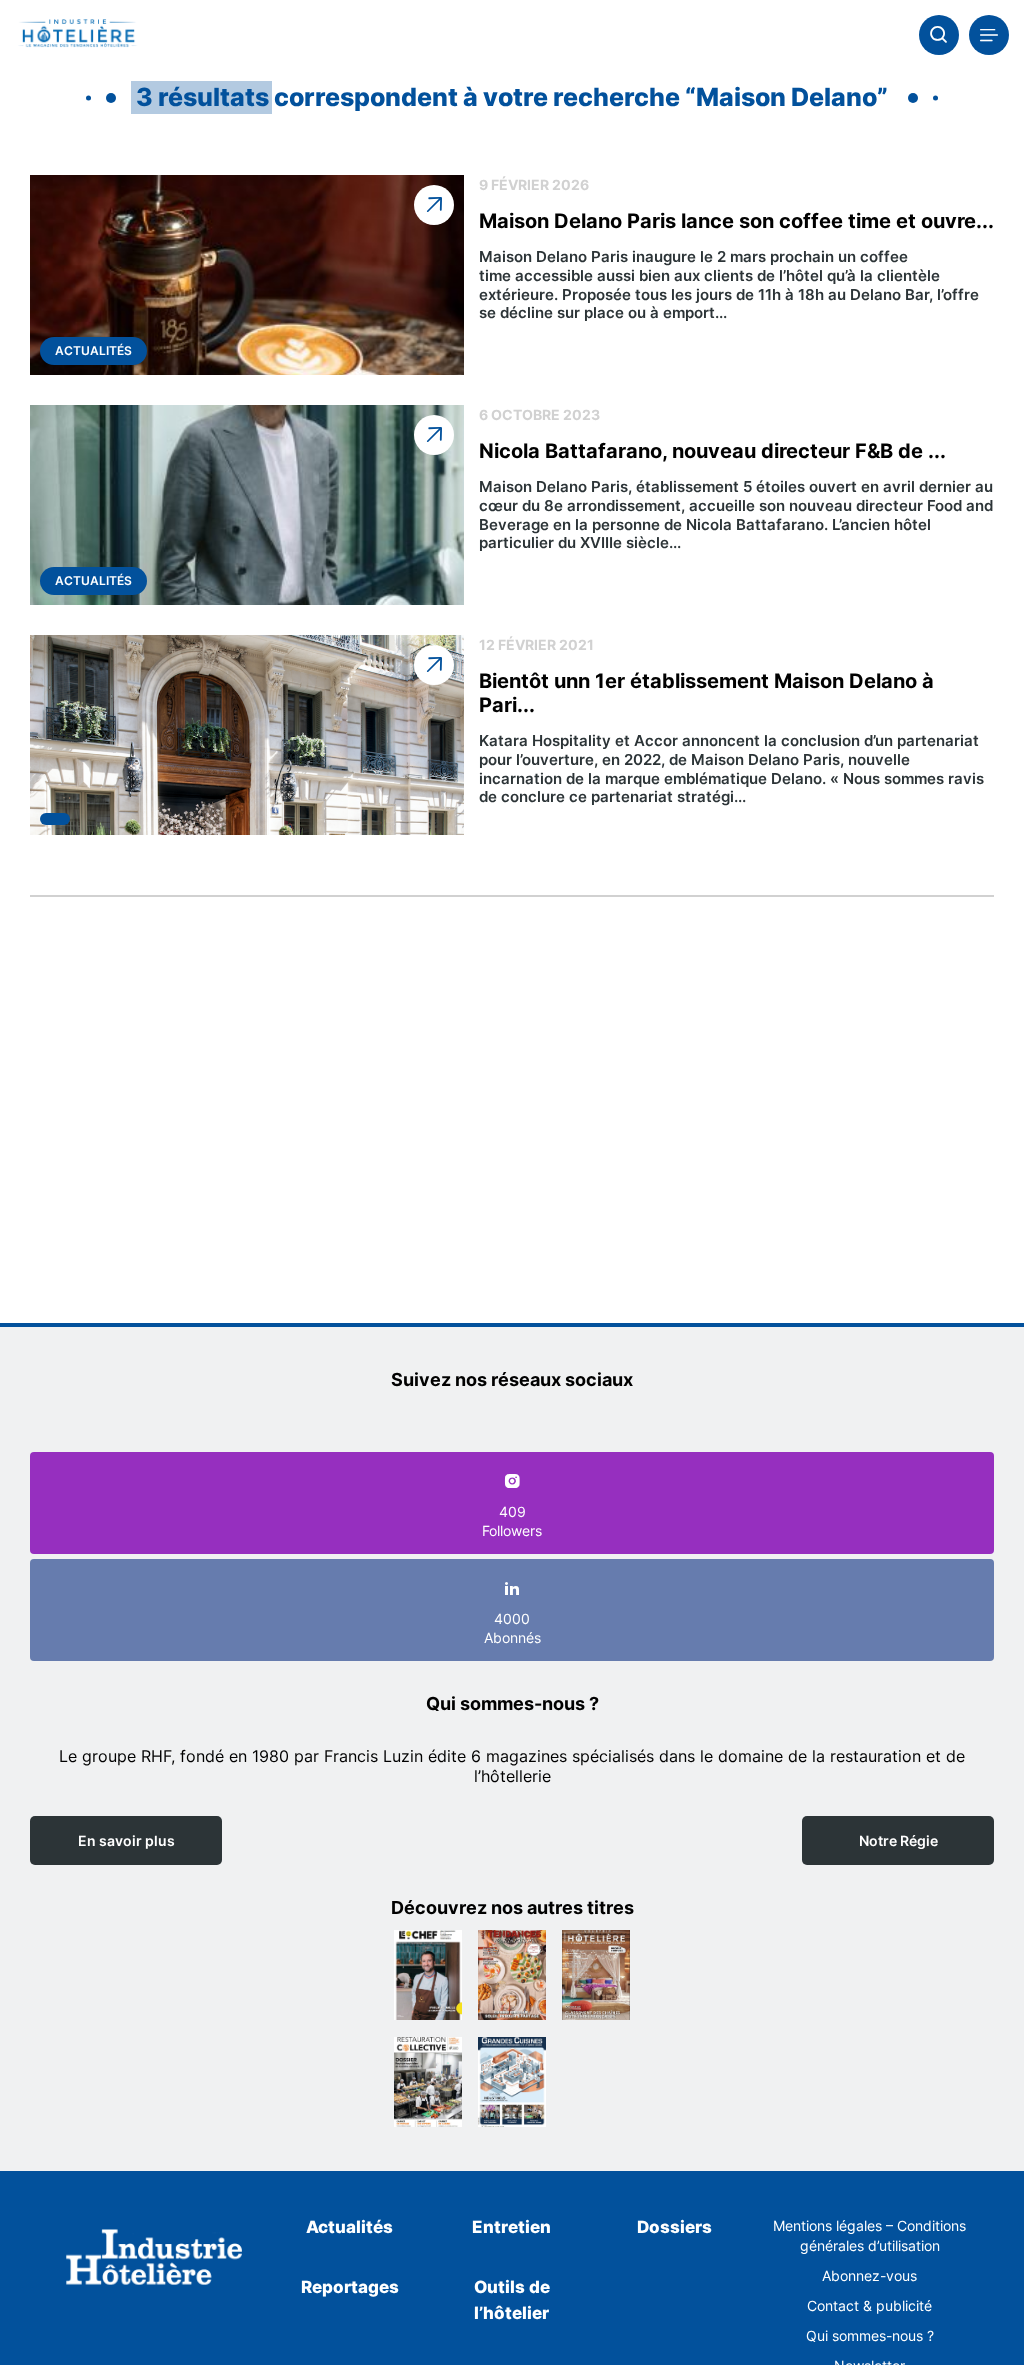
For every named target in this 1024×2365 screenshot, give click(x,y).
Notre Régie (898, 1840)
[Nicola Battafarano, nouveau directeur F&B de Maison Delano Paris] (512, 505)
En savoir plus (126, 1840)
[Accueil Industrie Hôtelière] (77, 35)
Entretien (511, 2227)
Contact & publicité (869, 2305)
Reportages (350, 2287)
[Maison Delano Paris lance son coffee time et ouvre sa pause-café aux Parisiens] (512, 275)
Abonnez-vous (869, 2275)
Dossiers (674, 2227)
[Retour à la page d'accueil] (154, 2260)
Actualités (349, 2227)
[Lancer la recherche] (939, 35)
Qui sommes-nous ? (870, 2335)
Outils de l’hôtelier (512, 2300)
